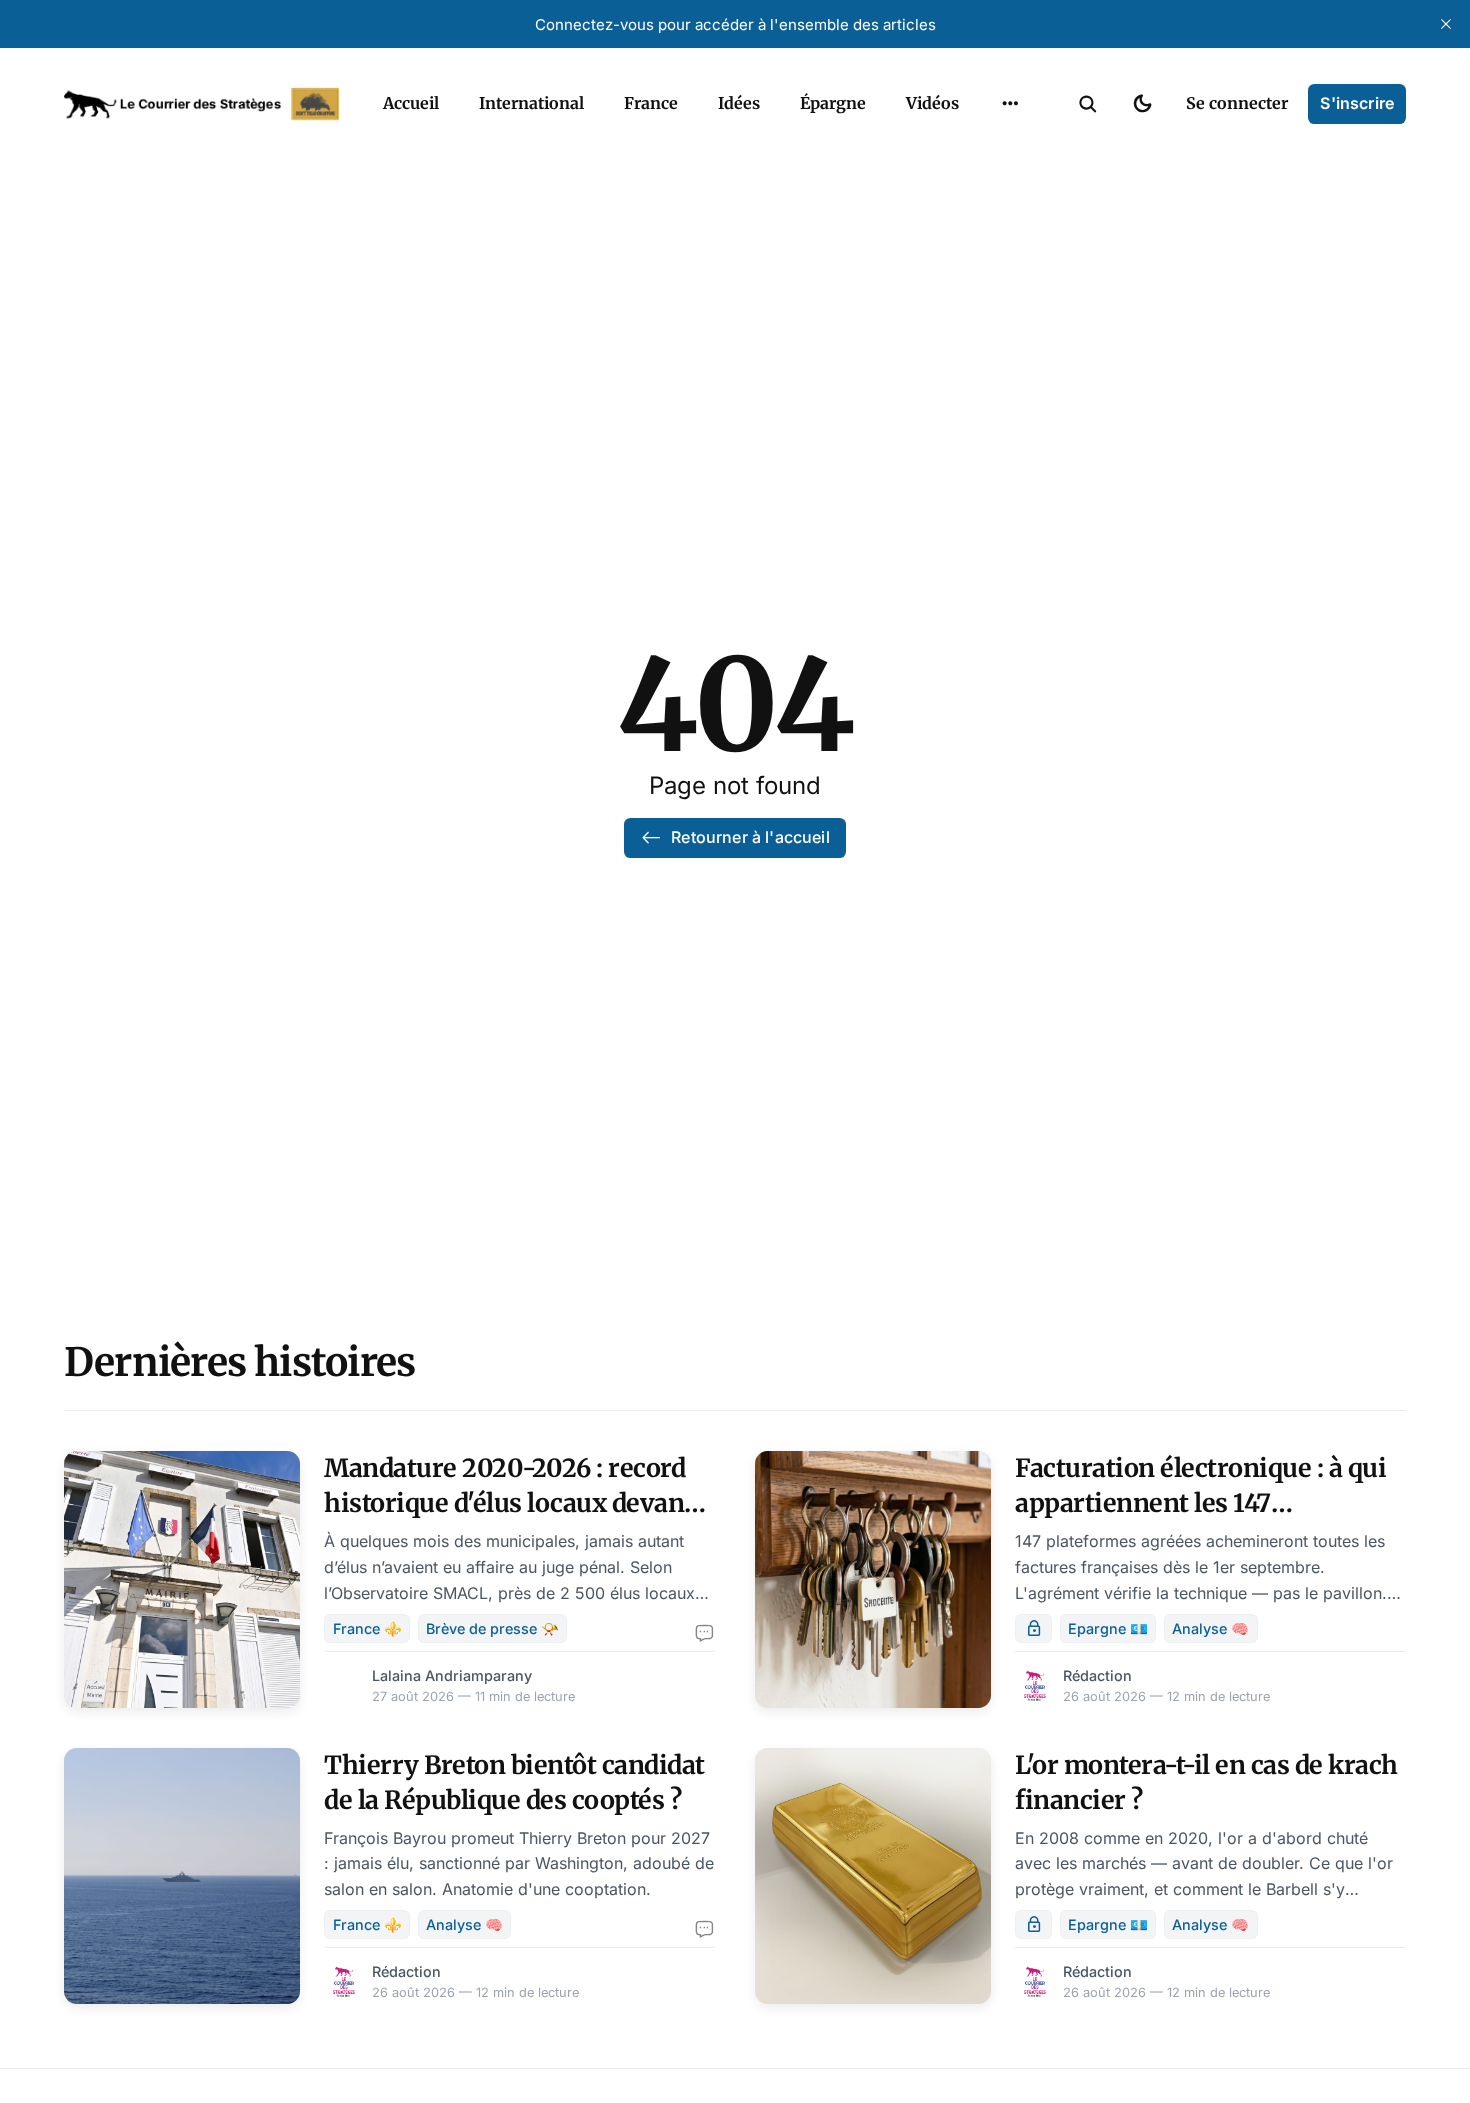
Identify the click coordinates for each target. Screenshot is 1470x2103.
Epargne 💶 (1108, 1628)
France (651, 103)
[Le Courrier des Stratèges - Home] (201, 104)
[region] (1010, 104)
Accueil (411, 103)
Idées (739, 103)
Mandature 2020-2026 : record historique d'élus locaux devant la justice (509, 1503)
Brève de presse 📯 (492, 1628)
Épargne (833, 103)
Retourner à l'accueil (750, 837)
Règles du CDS (1010, 150)
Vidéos (932, 103)
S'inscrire (1357, 103)
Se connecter (1237, 103)
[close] (1446, 24)
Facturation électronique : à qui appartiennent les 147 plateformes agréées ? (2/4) (1200, 1503)
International (531, 103)
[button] (1088, 104)
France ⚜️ (367, 1628)
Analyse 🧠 (1210, 1628)
